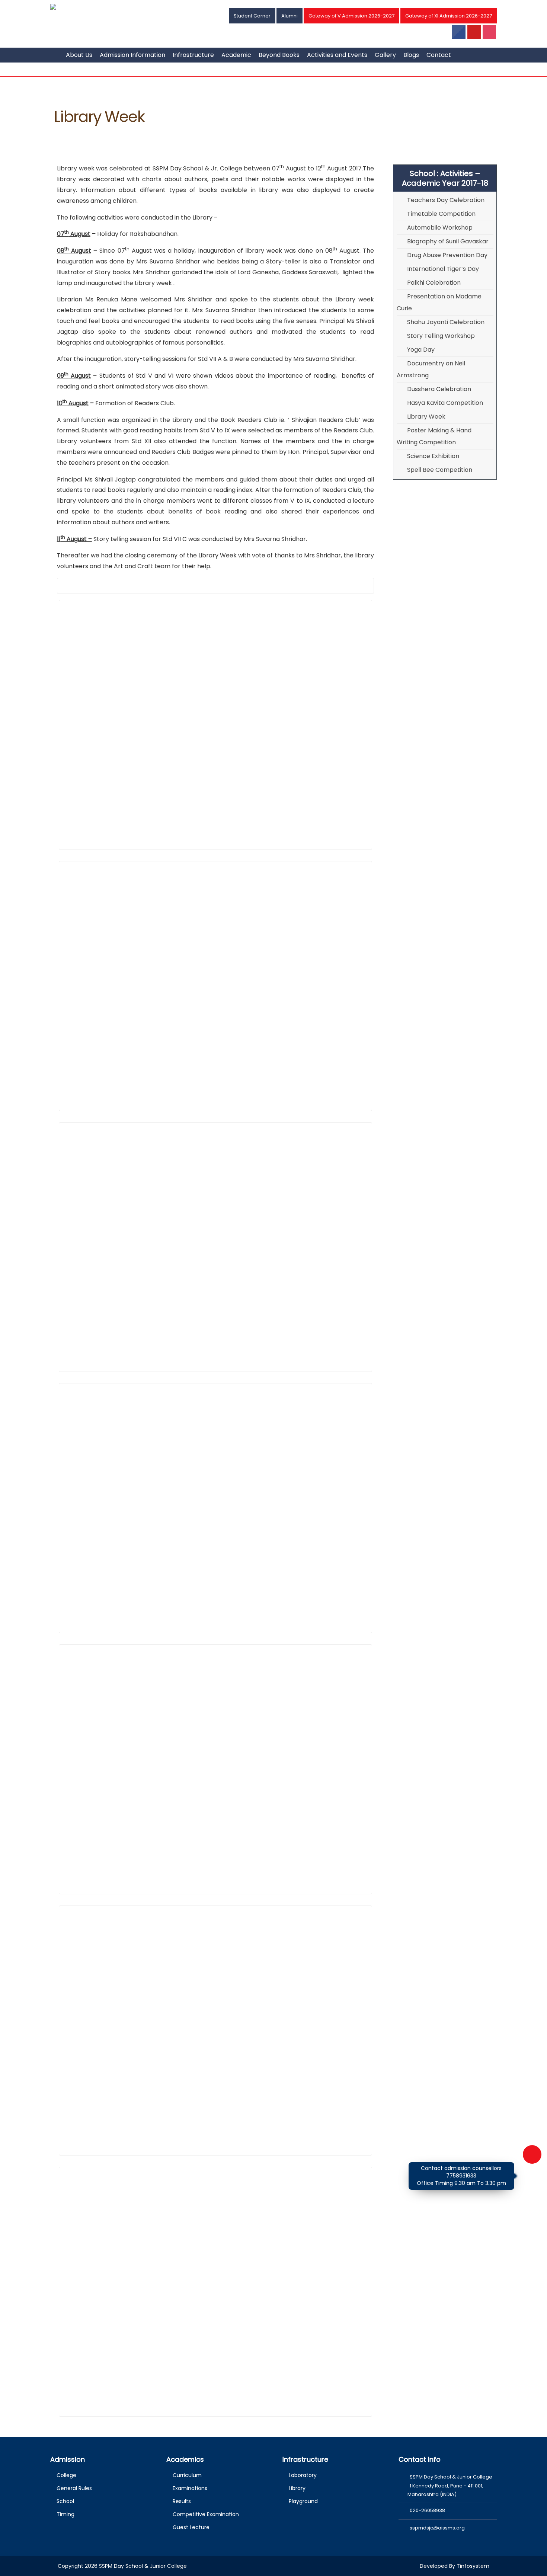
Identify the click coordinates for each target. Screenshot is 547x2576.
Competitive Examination (206, 2514)
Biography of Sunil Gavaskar (448, 241)
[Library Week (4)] (215, 1769)
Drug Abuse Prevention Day (447, 255)
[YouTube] (474, 33)
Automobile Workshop (440, 228)
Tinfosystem (473, 2566)
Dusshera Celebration (439, 389)
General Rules (74, 2488)
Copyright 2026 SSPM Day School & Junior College (122, 2566)
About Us (79, 55)
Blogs (411, 55)
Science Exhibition (433, 456)
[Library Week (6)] (215, 2292)
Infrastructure (193, 55)
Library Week (426, 417)
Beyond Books (279, 55)
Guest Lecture (191, 2527)
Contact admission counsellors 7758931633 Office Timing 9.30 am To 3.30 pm (461, 2175)
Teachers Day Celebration (446, 200)
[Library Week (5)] (215, 2031)
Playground (303, 2501)
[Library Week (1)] (215, 986)
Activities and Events (337, 55)
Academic (236, 55)
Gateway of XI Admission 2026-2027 (449, 16)
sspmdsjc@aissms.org (437, 2528)
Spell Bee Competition (440, 470)
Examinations (190, 2488)
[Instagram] (490, 33)
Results (182, 2501)
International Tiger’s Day (443, 269)
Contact (439, 55)
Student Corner (252, 16)
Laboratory (303, 2475)
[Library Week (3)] (215, 1508)
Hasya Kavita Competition (445, 403)
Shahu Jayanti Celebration (446, 322)
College (66, 2475)
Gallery (385, 55)
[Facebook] (459, 33)
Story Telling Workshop (441, 336)
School (65, 2501)
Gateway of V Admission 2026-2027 (351, 16)
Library (297, 2488)
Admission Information (132, 55)
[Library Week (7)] (215, 725)
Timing (65, 2514)
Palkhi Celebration (434, 283)
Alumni (290, 16)
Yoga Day (421, 350)
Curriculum (187, 2475)
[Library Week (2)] (215, 1247)
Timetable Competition (441, 214)
